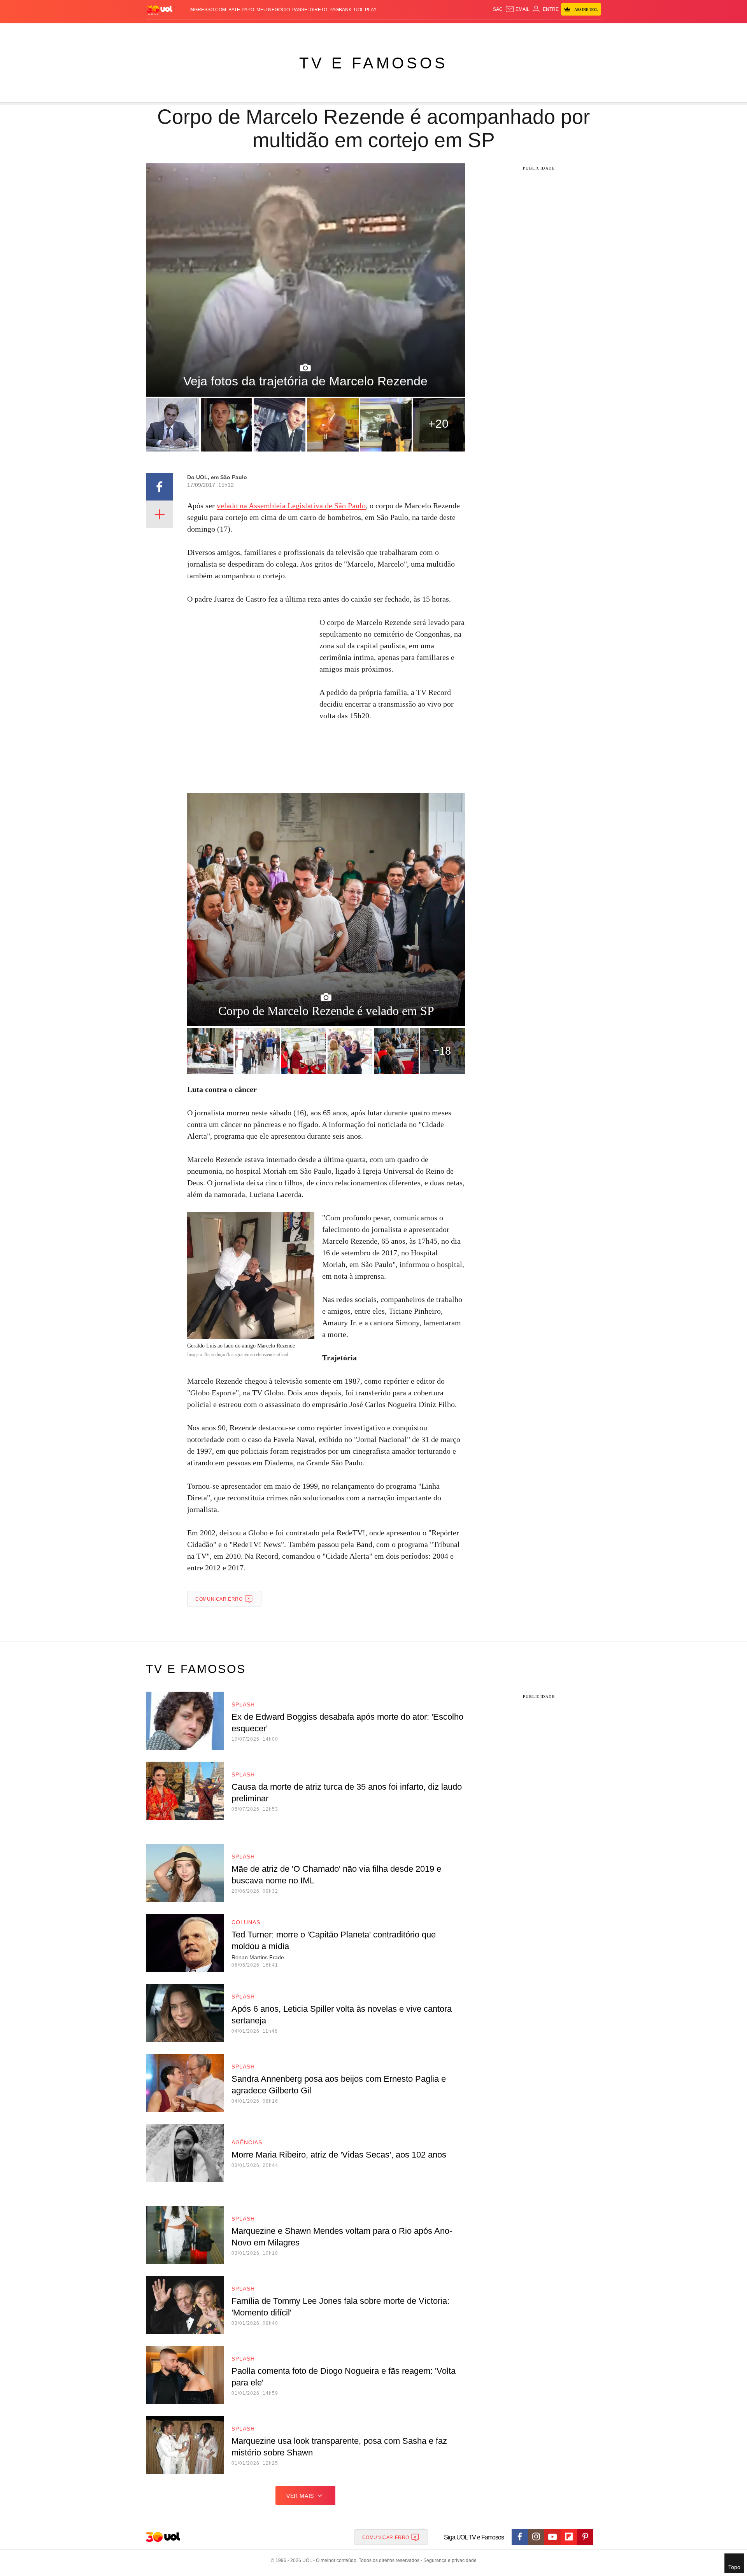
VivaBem (432, 31)
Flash (185, 31)
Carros (285, 31)
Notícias (235, 31)
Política (261, 31)
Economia (311, 31)
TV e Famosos (373, 63)
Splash (381, 31)
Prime (541, 31)
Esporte (357, 31)
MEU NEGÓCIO (273, 10)
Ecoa (464, 31)
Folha (335, 31)
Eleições (208, 31)
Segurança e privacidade (449, 2560)
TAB (527, 31)
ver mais (300, 2496)
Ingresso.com (208, 10)
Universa (406, 31)
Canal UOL (487, 31)
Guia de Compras (591, 31)
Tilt (451, 31)
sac (498, 9)
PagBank (341, 10)
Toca (558, 31)
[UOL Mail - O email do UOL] (517, 9)
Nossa (513, 31)
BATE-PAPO (241, 10)
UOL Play (365, 10)
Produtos (161, 31)
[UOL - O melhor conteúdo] (160, 10)
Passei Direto (310, 10)
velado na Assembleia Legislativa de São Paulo (291, 506)
